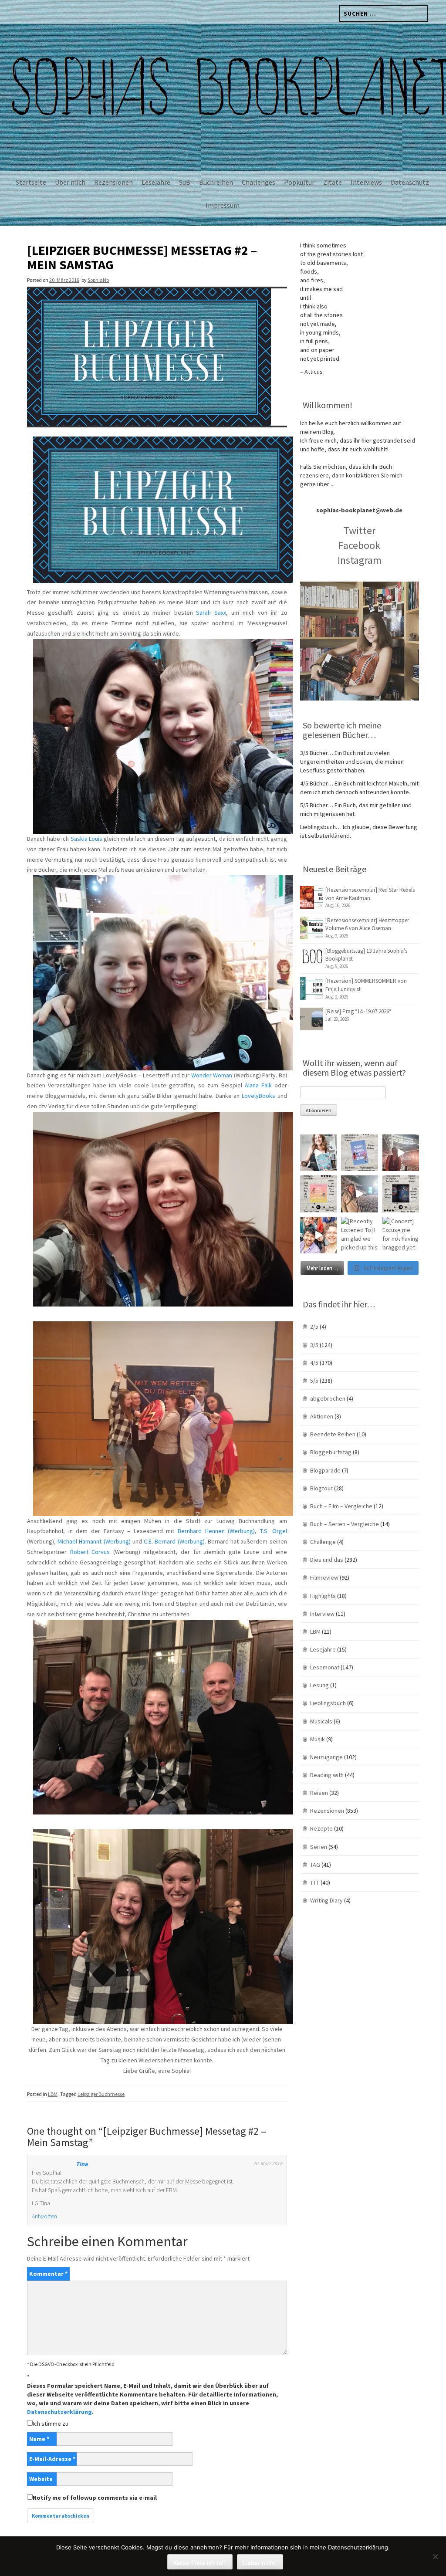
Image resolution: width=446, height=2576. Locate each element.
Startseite (31, 182)
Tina (82, 2164)
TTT (315, 1882)
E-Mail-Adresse (52, 2459)
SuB (185, 182)
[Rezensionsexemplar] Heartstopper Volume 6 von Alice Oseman (367, 924)
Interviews (366, 182)
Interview (322, 1614)
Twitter (359, 530)
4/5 (314, 1363)
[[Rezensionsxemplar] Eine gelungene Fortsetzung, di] (318, 1194)
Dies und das (327, 1560)
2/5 (314, 1327)
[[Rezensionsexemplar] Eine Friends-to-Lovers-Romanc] (359, 1153)
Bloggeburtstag (331, 1452)
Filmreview (324, 1577)
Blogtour (321, 1488)
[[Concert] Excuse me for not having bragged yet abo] (401, 1235)
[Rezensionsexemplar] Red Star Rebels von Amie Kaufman (370, 894)
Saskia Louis (86, 839)
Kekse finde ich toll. (200, 2562)
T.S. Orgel (274, 1531)
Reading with (327, 1775)
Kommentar (48, 2274)
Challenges (258, 182)
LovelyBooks (258, 1096)
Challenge (323, 1542)
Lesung (319, 1685)
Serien (319, 1847)
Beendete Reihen (333, 1434)
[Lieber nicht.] (435, 2556)
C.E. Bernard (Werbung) (174, 1541)
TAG (315, 1865)
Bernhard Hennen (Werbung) (216, 1531)
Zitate (333, 182)
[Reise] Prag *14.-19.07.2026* (358, 1011)
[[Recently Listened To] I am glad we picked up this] (359, 1235)
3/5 (314, 1345)
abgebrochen (328, 1398)
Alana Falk (258, 1085)
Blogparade (325, 1470)
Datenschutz (410, 182)
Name (39, 2439)
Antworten (44, 2216)
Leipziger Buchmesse (101, 2094)
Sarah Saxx (211, 613)
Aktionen (322, 1416)
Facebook (359, 545)
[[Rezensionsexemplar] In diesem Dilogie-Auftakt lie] (401, 1194)
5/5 (314, 1381)
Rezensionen (113, 182)
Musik (318, 1739)
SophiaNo (98, 280)
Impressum (223, 205)
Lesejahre (156, 182)
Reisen (319, 1793)
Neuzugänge (326, 1757)
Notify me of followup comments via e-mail (95, 2498)
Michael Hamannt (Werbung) (94, 1541)
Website (41, 2479)
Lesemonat (325, 1667)
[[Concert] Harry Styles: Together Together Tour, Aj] (401, 1153)
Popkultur (299, 182)
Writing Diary (326, 1900)
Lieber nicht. (260, 2562)
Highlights (323, 1596)
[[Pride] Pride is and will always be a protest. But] (318, 1235)
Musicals (321, 1721)
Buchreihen (216, 182)
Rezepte (321, 1828)
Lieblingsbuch (328, 1703)
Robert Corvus (90, 1552)
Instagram (360, 560)
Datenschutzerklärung (59, 2412)
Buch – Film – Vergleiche (341, 1506)
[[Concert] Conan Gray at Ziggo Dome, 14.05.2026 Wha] (359, 1194)
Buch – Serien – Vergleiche (345, 1524)
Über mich (70, 182)
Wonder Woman (212, 1075)
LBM (53, 2094)
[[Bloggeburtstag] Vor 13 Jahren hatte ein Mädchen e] (318, 1153)
